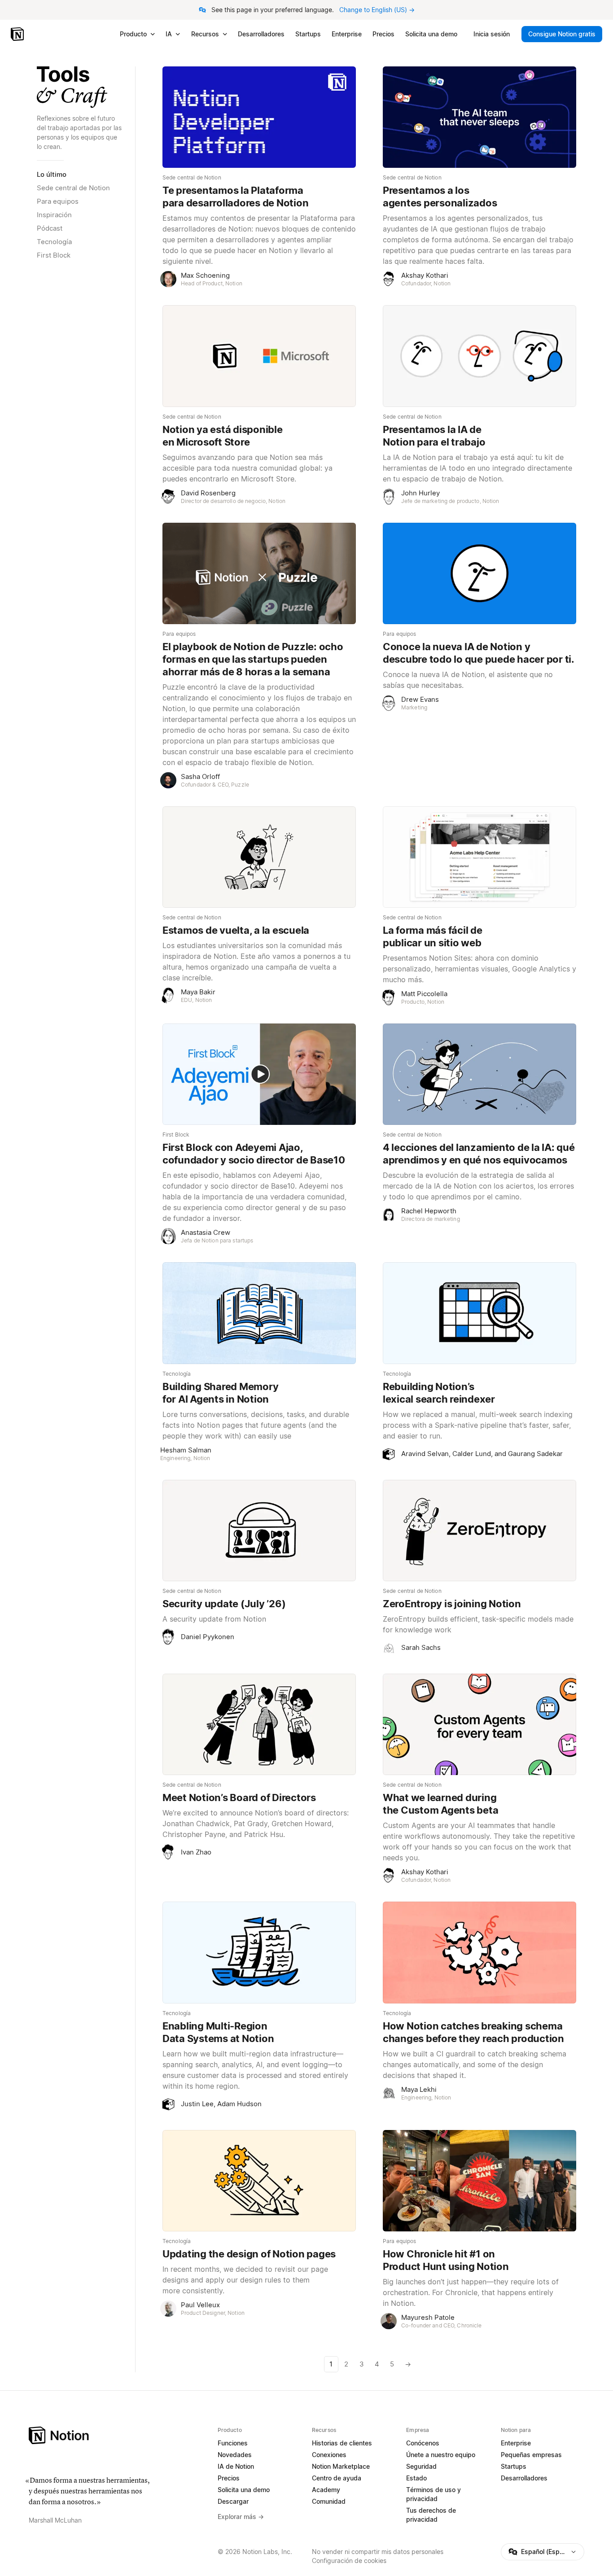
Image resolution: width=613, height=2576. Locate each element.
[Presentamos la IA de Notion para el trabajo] (479, 356)
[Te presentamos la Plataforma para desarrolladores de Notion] (259, 117)
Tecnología (54, 242)
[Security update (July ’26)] (259, 1531)
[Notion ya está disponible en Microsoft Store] (259, 356)
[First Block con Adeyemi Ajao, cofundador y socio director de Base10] (259, 1074)
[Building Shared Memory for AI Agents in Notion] (259, 1313)
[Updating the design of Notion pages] (259, 2181)
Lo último (52, 174)
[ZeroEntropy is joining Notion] (479, 1531)
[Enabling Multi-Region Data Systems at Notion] (259, 1952)
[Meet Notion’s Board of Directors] (259, 1724)
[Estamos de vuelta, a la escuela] (259, 857)
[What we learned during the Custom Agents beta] (479, 1724)
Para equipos (58, 201)
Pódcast (50, 228)
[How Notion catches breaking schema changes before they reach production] (479, 1952)
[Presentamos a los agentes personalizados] (479, 117)
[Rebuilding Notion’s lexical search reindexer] (479, 1313)
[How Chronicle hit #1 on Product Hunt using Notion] (479, 2181)
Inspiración (54, 215)
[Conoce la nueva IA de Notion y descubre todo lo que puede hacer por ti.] (479, 573)
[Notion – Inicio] (18, 34)
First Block (54, 255)
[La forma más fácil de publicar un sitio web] (479, 857)
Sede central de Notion (73, 188)
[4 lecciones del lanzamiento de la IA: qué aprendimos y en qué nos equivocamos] (479, 1074)
